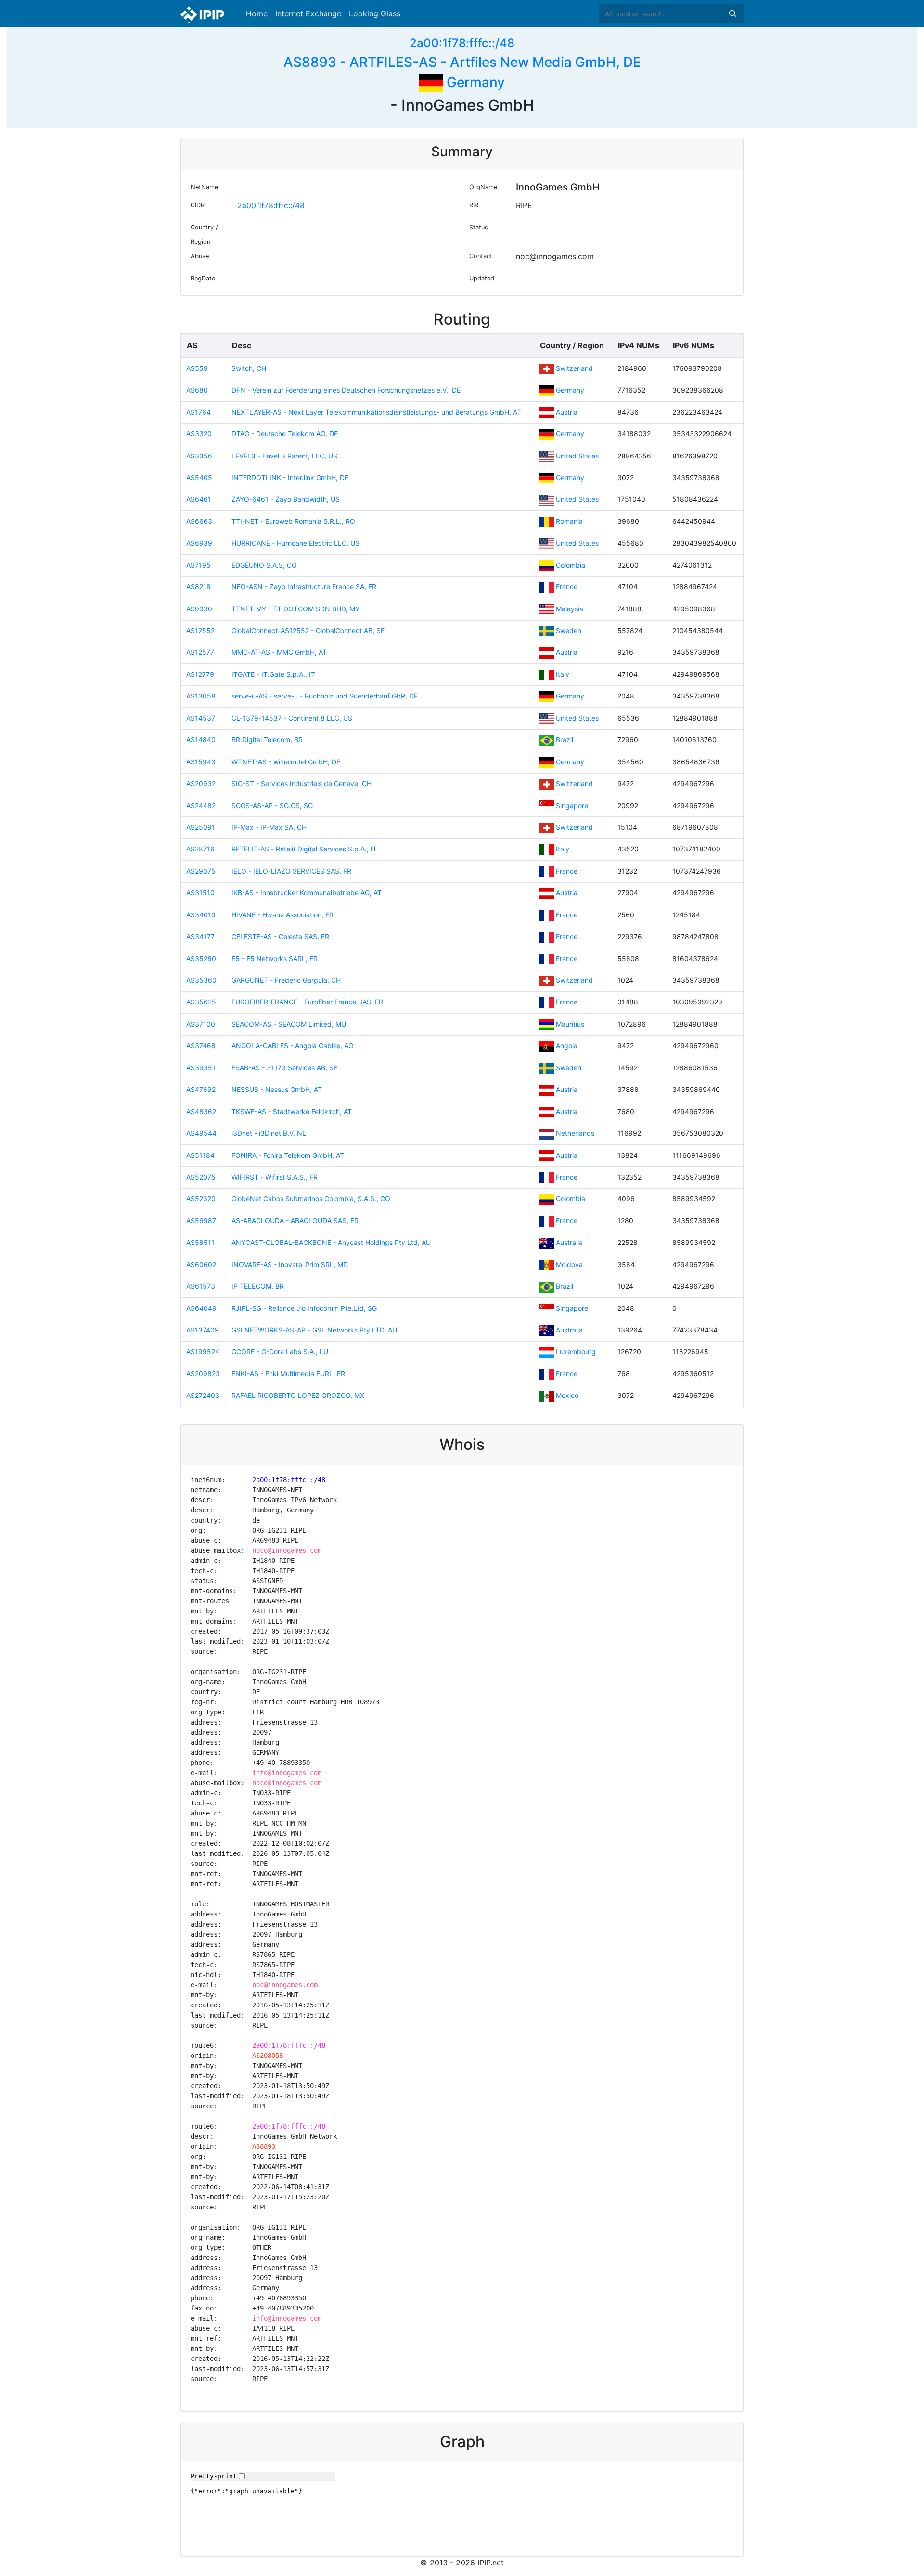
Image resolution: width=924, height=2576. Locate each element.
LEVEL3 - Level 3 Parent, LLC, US (284, 456)
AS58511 (200, 1242)
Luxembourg (576, 1351)
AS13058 (201, 696)
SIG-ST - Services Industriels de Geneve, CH (302, 783)
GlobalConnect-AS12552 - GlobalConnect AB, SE (308, 630)
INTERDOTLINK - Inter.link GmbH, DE (290, 477)
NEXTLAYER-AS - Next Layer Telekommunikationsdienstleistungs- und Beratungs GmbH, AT (376, 412)
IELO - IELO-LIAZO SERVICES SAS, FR (291, 871)
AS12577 (200, 652)
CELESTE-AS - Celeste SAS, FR (280, 936)
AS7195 (199, 565)
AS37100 (201, 1024)
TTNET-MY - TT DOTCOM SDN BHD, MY (295, 609)
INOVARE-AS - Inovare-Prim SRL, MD (290, 1264)
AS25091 (201, 827)
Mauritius (570, 1024)
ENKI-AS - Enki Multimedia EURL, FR (288, 1374)
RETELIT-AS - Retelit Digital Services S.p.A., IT (304, 849)
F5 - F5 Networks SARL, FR (275, 958)
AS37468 (201, 1046)
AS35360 (201, 980)
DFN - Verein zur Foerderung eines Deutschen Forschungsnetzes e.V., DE (346, 390)
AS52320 (201, 1199)
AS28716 (200, 849)
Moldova (569, 1264)
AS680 (197, 390)
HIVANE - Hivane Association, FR (282, 915)
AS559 (197, 368)
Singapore (572, 806)
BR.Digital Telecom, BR (267, 740)
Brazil (565, 740)
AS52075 (201, 1177)
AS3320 (199, 434)
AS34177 (200, 936)
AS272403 (203, 1395)
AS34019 (201, 915)
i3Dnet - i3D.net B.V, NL (269, 1133)
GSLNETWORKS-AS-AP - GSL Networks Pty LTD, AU (314, 1330)
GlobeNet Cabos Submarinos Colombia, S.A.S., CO (311, 1199)
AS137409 (203, 1330)
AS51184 (200, 1155)
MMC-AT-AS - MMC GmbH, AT (279, 652)
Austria (567, 412)
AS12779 (200, 674)
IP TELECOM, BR (258, 1286)
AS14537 (201, 718)
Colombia (571, 565)
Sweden (569, 630)
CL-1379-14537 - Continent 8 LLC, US (292, 718)
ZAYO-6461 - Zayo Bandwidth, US (286, 499)
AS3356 (199, 456)
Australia (569, 1242)
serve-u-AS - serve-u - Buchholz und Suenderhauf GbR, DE (325, 696)
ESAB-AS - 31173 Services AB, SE (284, 1068)
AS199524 (203, 1351)
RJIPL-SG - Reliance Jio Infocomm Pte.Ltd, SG (304, 1308)
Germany (474, 82)
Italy (563, 674)
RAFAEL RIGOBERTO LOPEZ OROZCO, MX (298, 1395)
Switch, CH (249, 368)
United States (577, 456)
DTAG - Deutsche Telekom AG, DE (285, 434)
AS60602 (201, 1264)
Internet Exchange (308, 13)
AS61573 (201, 1286)
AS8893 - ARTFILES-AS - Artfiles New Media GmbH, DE (462, 62)
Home (257, 13)
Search (732, 13)
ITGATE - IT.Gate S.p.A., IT (273, 674)
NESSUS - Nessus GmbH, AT (277, 1089)
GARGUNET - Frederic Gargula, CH (286, 980)
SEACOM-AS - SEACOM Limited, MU (289, 1024)
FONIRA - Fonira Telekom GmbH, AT (288, 1155)
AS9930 (199, 609)
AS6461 (199, 499)
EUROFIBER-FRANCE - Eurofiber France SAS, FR (307, 1002)
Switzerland (574, 368)
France (567, 587)
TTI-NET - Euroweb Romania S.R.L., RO (293, 521)
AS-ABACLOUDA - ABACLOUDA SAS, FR (295, 1221)
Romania (569, 521)
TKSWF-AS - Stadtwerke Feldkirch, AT (292, 1111)
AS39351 (201, 1068)
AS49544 (201, 1133)
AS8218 (199, 587)
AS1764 (199, 412)
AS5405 (199, 477)
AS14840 (201, 740)
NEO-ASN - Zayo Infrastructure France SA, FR (304, 587)
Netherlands (575, 1133)
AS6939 (199, 543)
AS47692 (201, 1089)
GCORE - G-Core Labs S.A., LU (280, 1351)
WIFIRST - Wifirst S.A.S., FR (275, 1177)
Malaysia (570, 609)
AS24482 (201, 806)
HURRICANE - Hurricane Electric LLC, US (295, 543)
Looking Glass (375, 13)
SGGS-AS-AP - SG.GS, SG (272, 806)
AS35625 (201, 1002)
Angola (567, 1046)
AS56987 (201, 1221)
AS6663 (199, 521)
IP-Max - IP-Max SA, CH (269, 827)
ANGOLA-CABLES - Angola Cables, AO (293, 1046)
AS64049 (201, 1308)
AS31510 (200, 893)
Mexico (567, 1395)
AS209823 (203, 1374)
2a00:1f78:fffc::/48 (462, 43)
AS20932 (201, 783)
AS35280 (201, 958)
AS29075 (201, 871)
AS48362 (201, 1111)
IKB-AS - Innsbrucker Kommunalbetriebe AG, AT (307, 893)
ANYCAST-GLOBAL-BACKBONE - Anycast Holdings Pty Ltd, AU (331, 1242)
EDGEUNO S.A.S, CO (264, 565)
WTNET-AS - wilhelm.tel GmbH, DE (286, 762)
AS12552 (200, 630)
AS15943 (201, 762)
